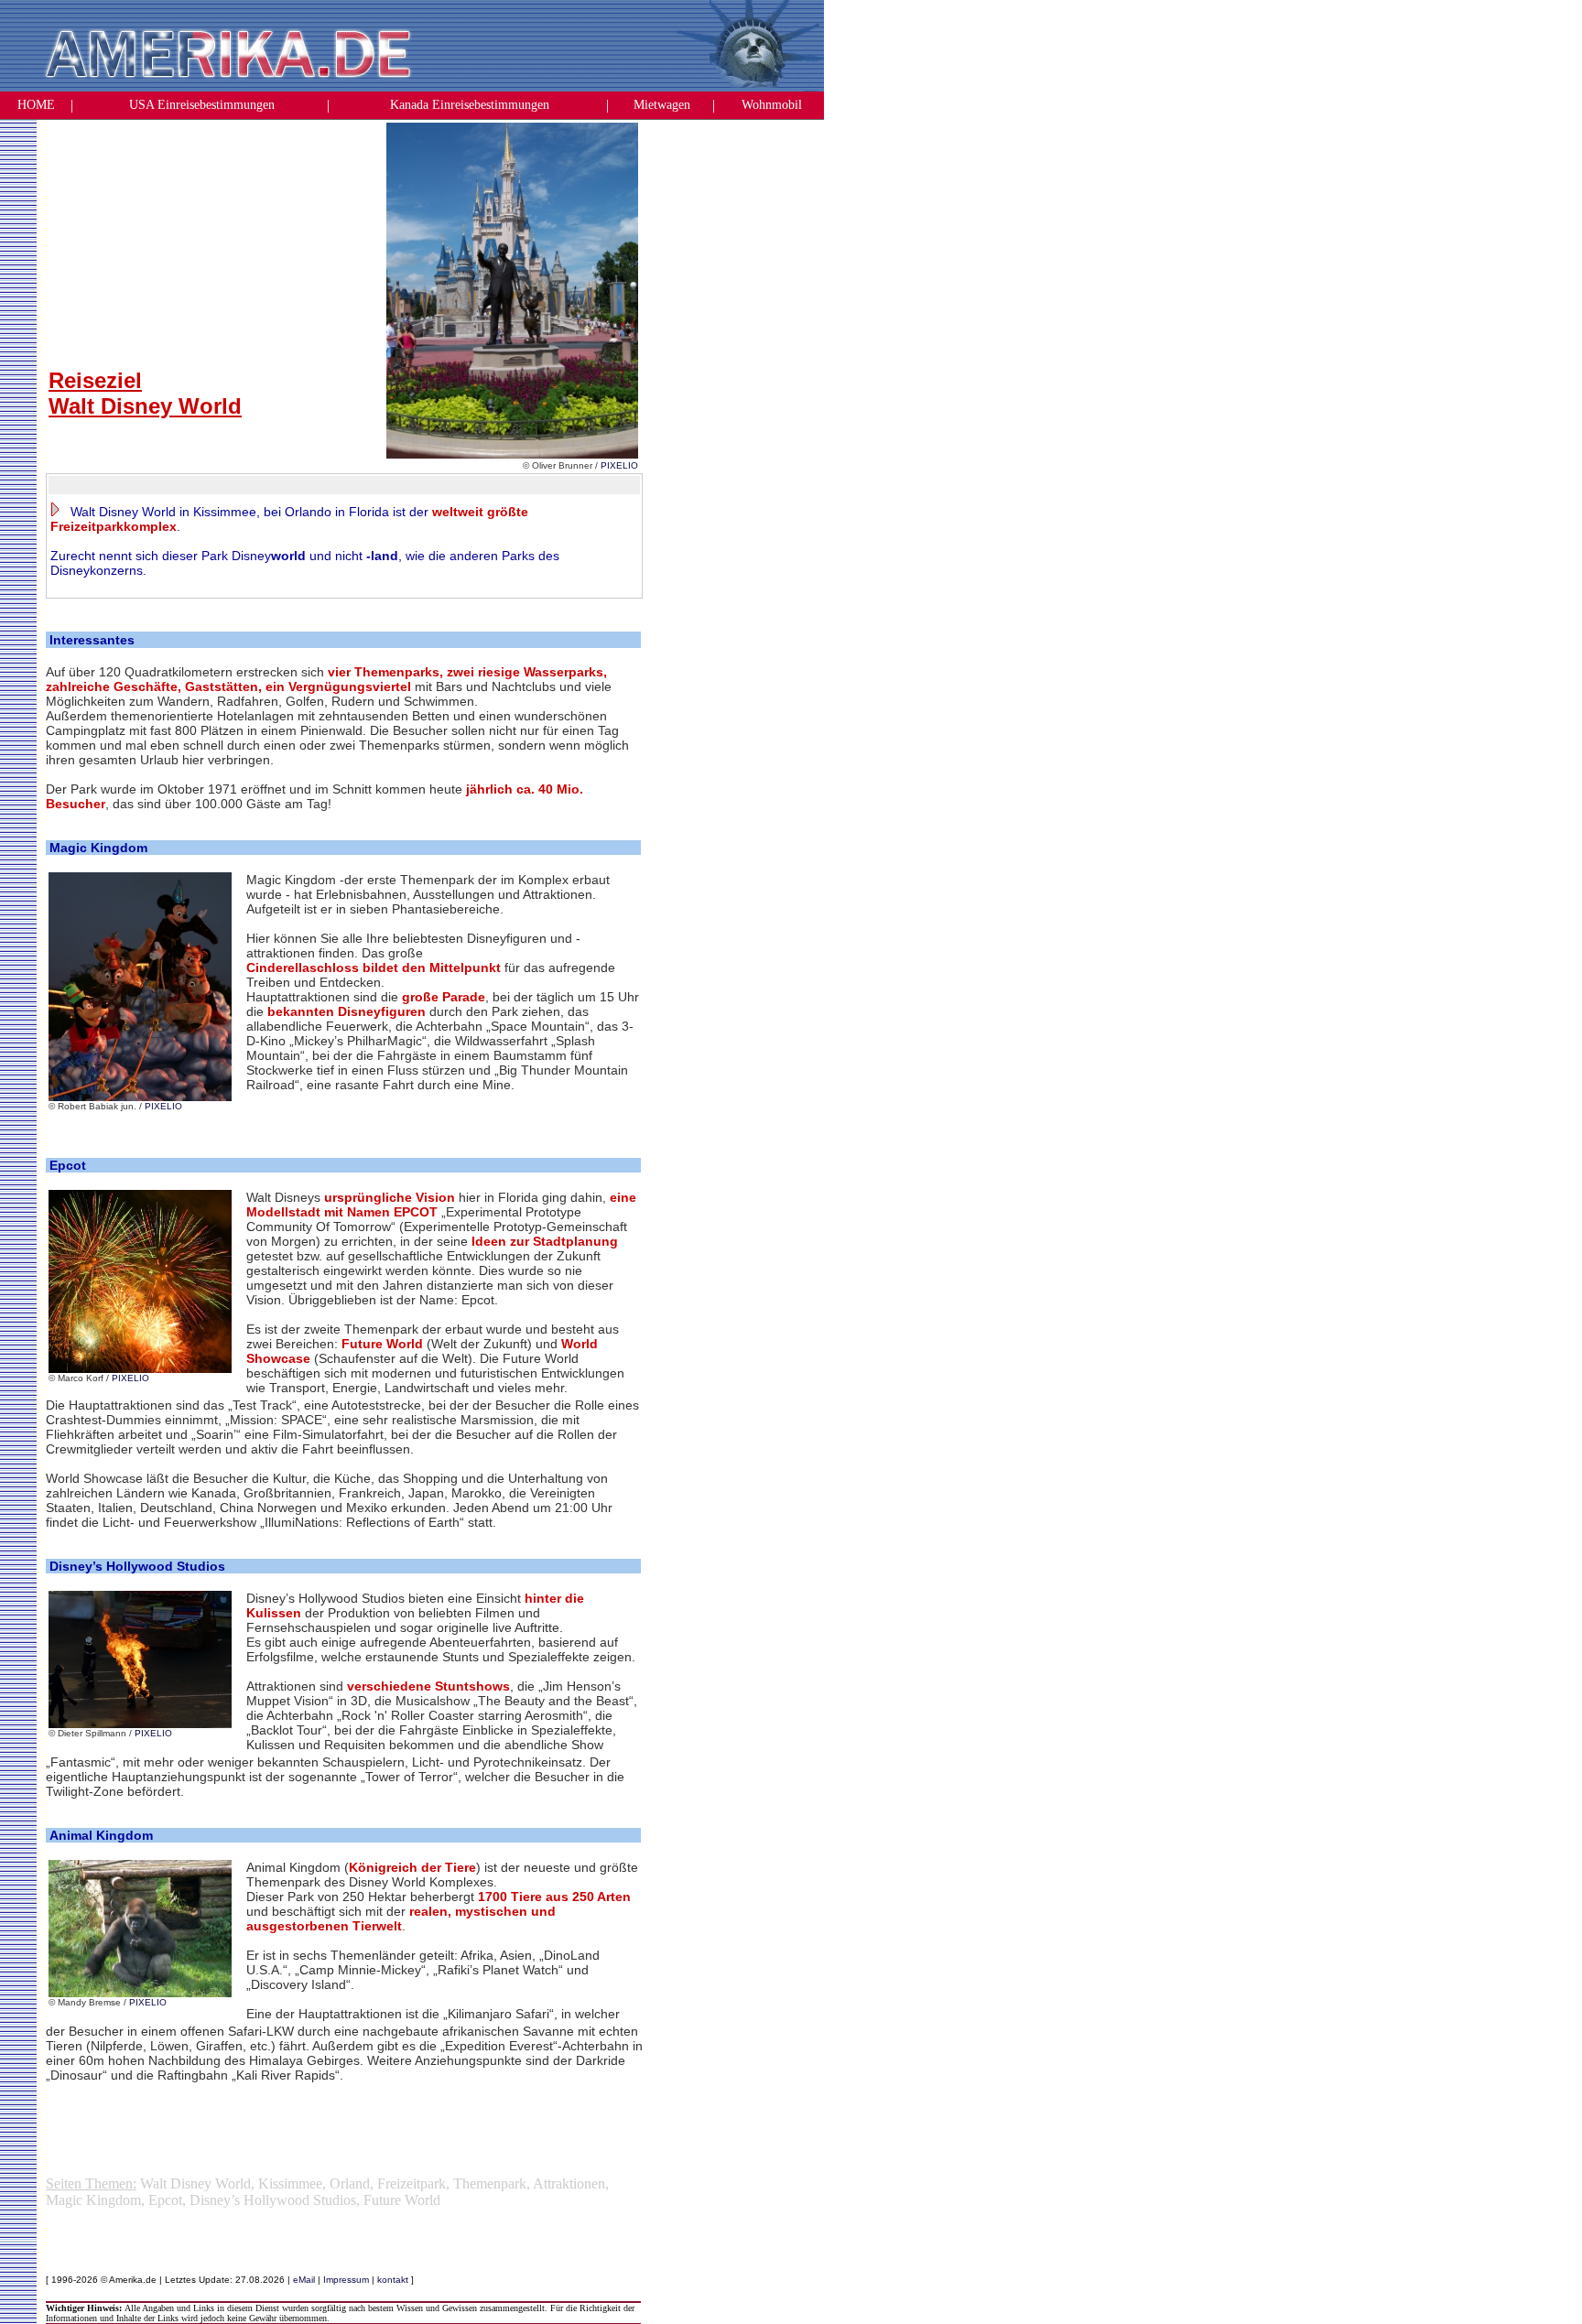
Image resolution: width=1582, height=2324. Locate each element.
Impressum (346, 2280)
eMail (304, 2280)
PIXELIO (619, 465)
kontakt (393, 2280)
